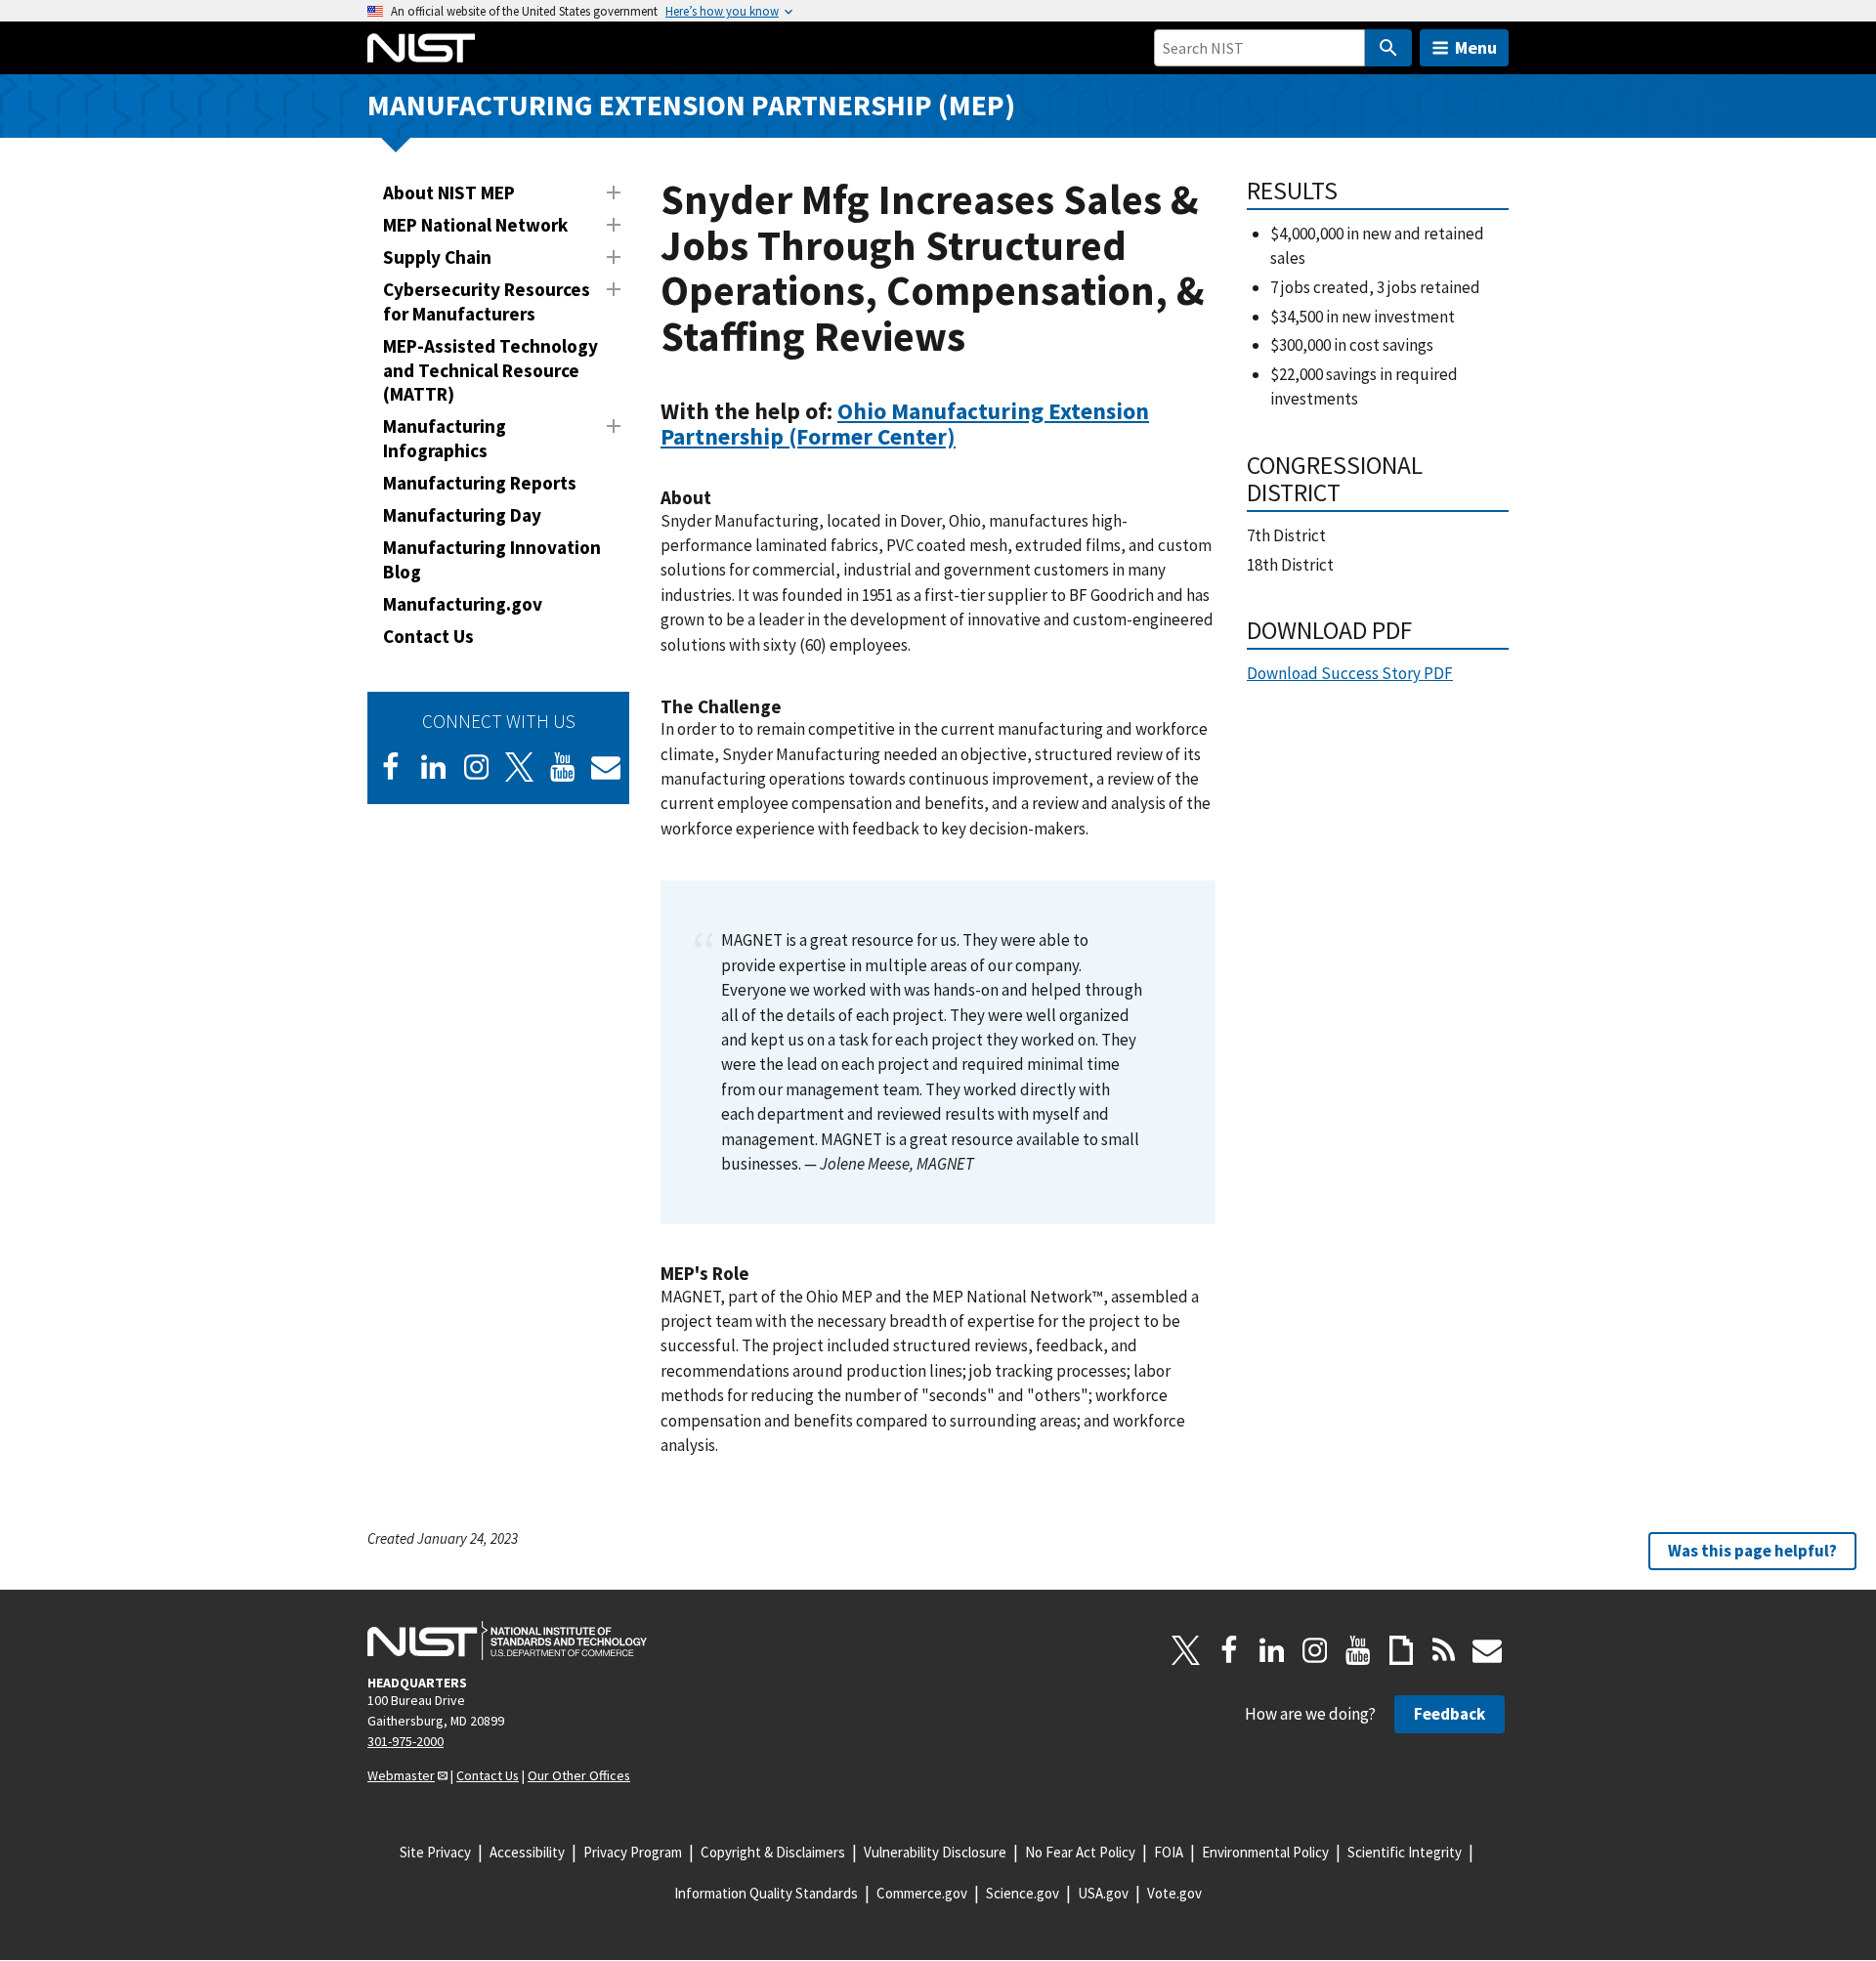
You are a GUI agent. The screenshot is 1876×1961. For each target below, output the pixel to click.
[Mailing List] (1487, 1650)
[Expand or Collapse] (614, 192)
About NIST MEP (449, 192)
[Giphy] (1401, 1650)
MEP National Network (475, 225)
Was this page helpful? (1752, 1551)
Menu (1476, 47)
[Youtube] (563, 767)
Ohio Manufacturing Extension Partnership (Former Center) (905, 424)
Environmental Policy (1265, 1852)
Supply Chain (437, 257)
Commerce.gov (922, 1893)
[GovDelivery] (606, 767)
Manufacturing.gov (463, 604)
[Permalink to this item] (968, 437)
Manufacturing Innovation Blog (492, 559)
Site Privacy (435, 1852)
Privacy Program (633, 1852)
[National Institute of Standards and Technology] (507, 1641)
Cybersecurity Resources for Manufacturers (487, 301)
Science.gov (1023, 1893)
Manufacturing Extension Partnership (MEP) (691, 105)
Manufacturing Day (462, 515)
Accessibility (527, 1852)
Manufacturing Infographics (445, 438)
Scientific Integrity (1405, 1852)
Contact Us (428, 636)
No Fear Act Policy (1080, 1852)
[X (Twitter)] (520, 767)
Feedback (1450, 1714)
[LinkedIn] (434, 767)
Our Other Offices (579, 1775)
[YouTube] (1358, 1650)
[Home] (421, 48)
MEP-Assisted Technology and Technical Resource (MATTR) (490, 370)
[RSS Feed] (1444, 1650)
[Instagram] (477, 767)
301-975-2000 (405, 1741)
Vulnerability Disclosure (935, 1852)
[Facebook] (391, 767)
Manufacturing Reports (480, 483)
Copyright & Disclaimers (773, 1852)
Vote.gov (1174, 1893)
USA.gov (1103, 1893)
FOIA (1169, 1852)
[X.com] (1186, 1650)
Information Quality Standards (766, 1893)
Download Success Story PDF (1350, 673)
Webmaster (401, 1775)
